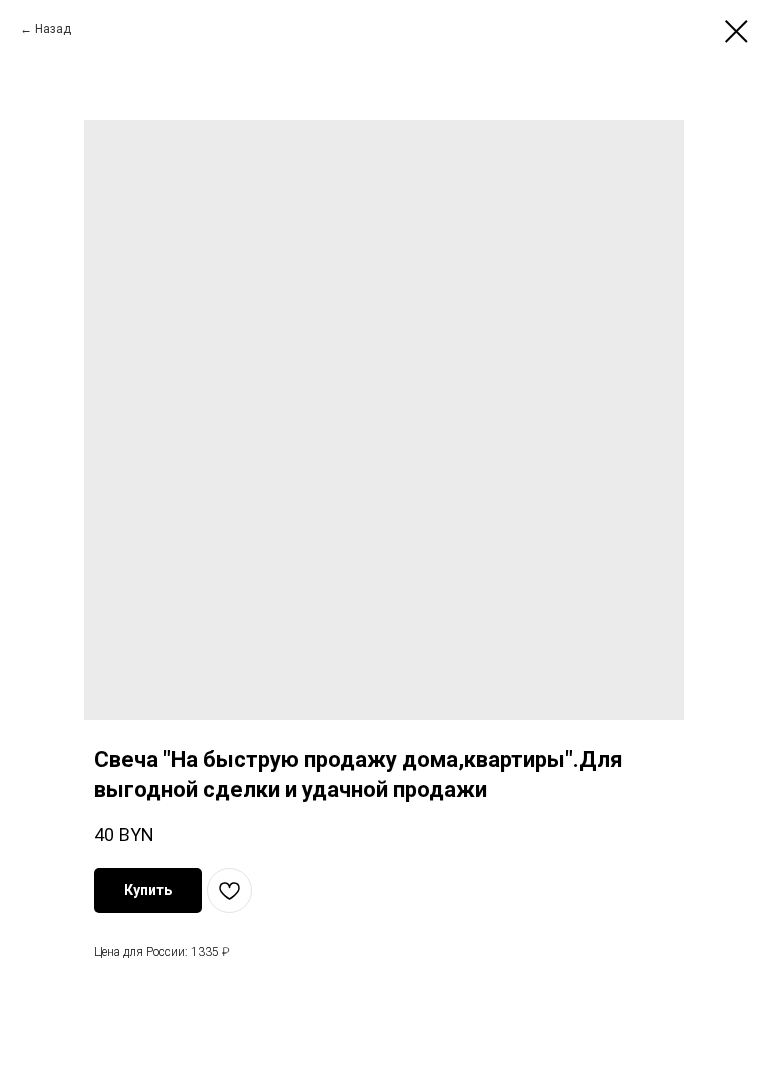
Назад (53, 29)
